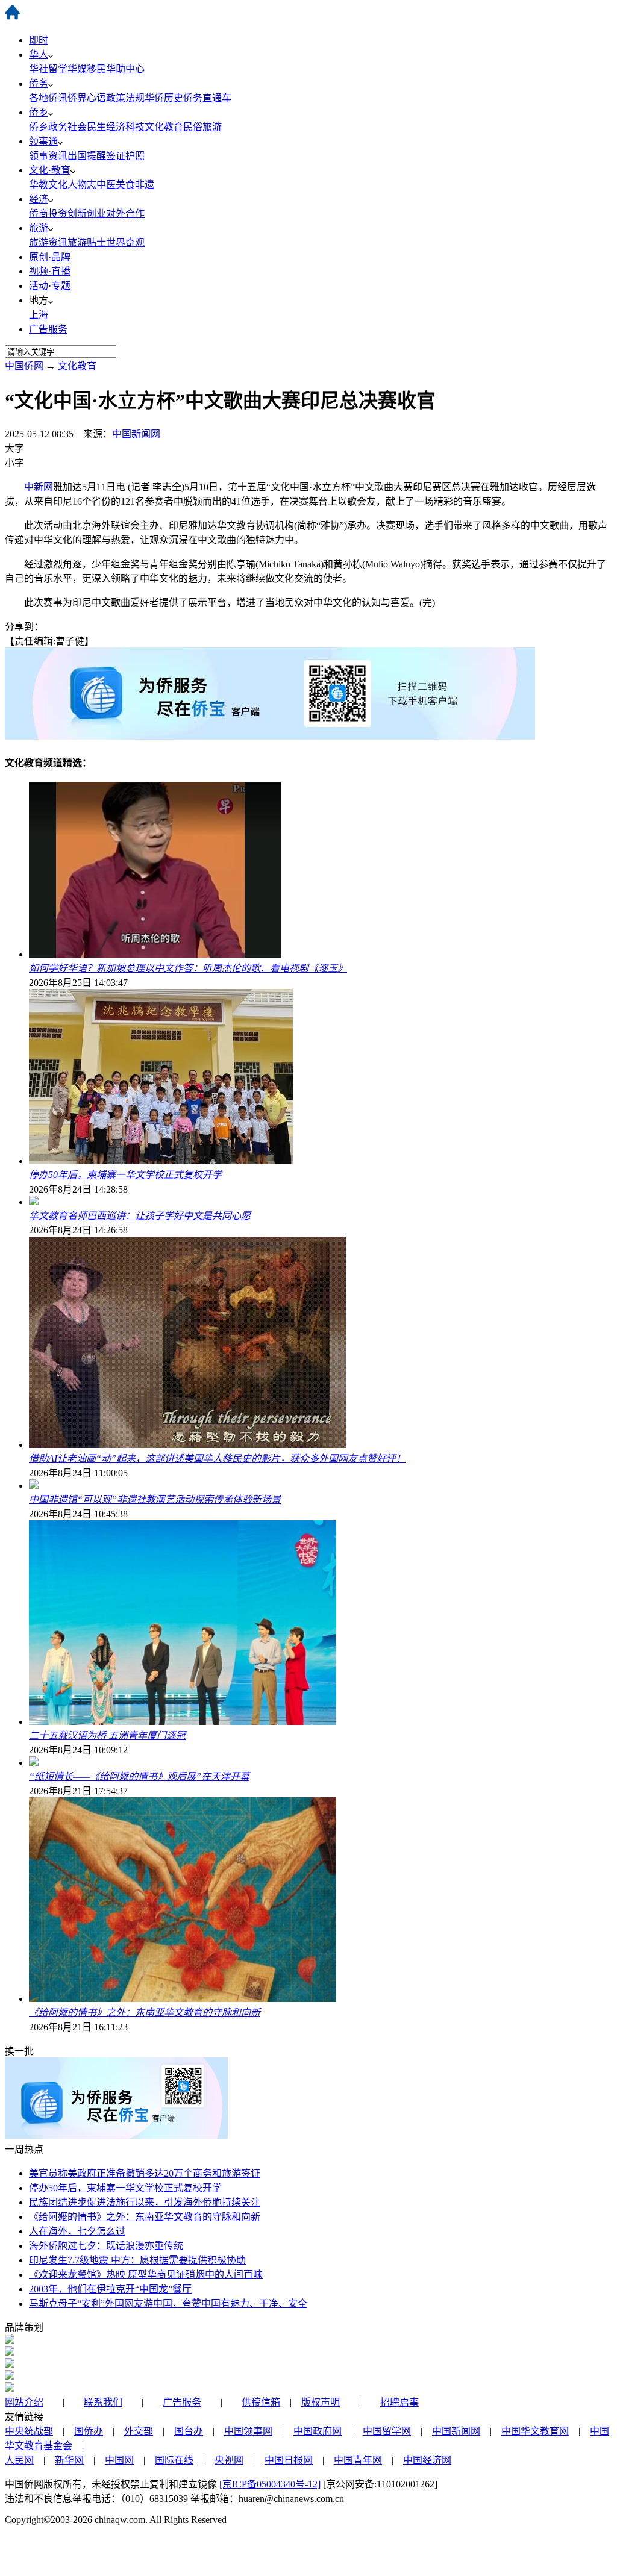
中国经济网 (427, 2460)
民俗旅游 (202, 127)
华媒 (77, 69)
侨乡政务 (48, 127)
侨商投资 (48, 214)
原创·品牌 (50, 257)
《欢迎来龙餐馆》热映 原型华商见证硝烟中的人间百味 (146, 2275)
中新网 (39, 487)
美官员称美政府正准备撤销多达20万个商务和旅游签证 (145, 2173)
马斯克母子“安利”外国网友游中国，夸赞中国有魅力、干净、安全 (168, 2303)
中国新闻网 (136, 434)
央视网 (229, 2460)
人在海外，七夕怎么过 (77, 2231)
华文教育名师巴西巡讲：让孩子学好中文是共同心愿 (140, 1216)
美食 (125, 185)
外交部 (139, 2431)
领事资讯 (48, 156)
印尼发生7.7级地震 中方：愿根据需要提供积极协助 (137, 2260)
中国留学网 (387, 2431)
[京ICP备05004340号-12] (270, 2484)
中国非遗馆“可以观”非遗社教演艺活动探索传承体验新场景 (155, 1499)
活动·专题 (50, 286)
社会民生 (87, 127)
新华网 (69, 2460)
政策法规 (125, 98)
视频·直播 (50, 271)
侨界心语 (87, 98)
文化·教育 (50, 170)
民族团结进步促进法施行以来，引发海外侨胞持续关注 (145, 2202)
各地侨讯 (48, 98)
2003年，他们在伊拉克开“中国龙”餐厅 (110, 2289)
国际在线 (174, 2460)
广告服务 (48, 329)
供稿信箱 (261, 2402)
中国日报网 (289, 2460)
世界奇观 (125, 242)
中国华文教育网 (535, 2431)
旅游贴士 (87, 242)
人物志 (82, 185)
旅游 (39, 228)
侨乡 (39, 112)
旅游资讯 (48, 242)
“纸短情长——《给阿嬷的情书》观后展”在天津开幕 (139, 1776)
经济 (39, 199)
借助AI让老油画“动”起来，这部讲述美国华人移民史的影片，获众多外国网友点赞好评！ (217, 1458)
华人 (39, 55)
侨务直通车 (207, 98)
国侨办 (89, 2431)
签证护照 (125, 156)
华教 (39, 185)
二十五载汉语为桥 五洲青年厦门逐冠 (107, 1736)
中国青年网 (358, 2460)
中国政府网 (318, 2431)
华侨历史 (164, 98)
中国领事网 (248, 2431)
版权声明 (321, 2402)
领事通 (43, 141)
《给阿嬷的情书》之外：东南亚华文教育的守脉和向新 (145, 2013)
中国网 (119, 2460)
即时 (39, 40)
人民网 (19, 2460)
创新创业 (87, 214)
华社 (39, 69)
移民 (96, 69)
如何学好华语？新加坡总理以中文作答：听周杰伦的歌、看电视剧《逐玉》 (188, 968)
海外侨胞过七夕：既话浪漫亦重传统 (106, 2246)
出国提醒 (87, 156)
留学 (58, 69)
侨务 (39, 83)
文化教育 (164, 127)
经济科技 (125, 127)
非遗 (145, 185)
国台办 (189, 2431)
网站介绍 (24, 2402)
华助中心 (125, 69)
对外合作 (125, 214)
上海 (39, 315)
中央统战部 (29, 2431)
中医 (106, 185)
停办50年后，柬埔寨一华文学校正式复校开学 (125, 1175)
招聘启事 (399, 2402)
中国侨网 (24, 366)
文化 (58, 185)
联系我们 (103, 2402)
